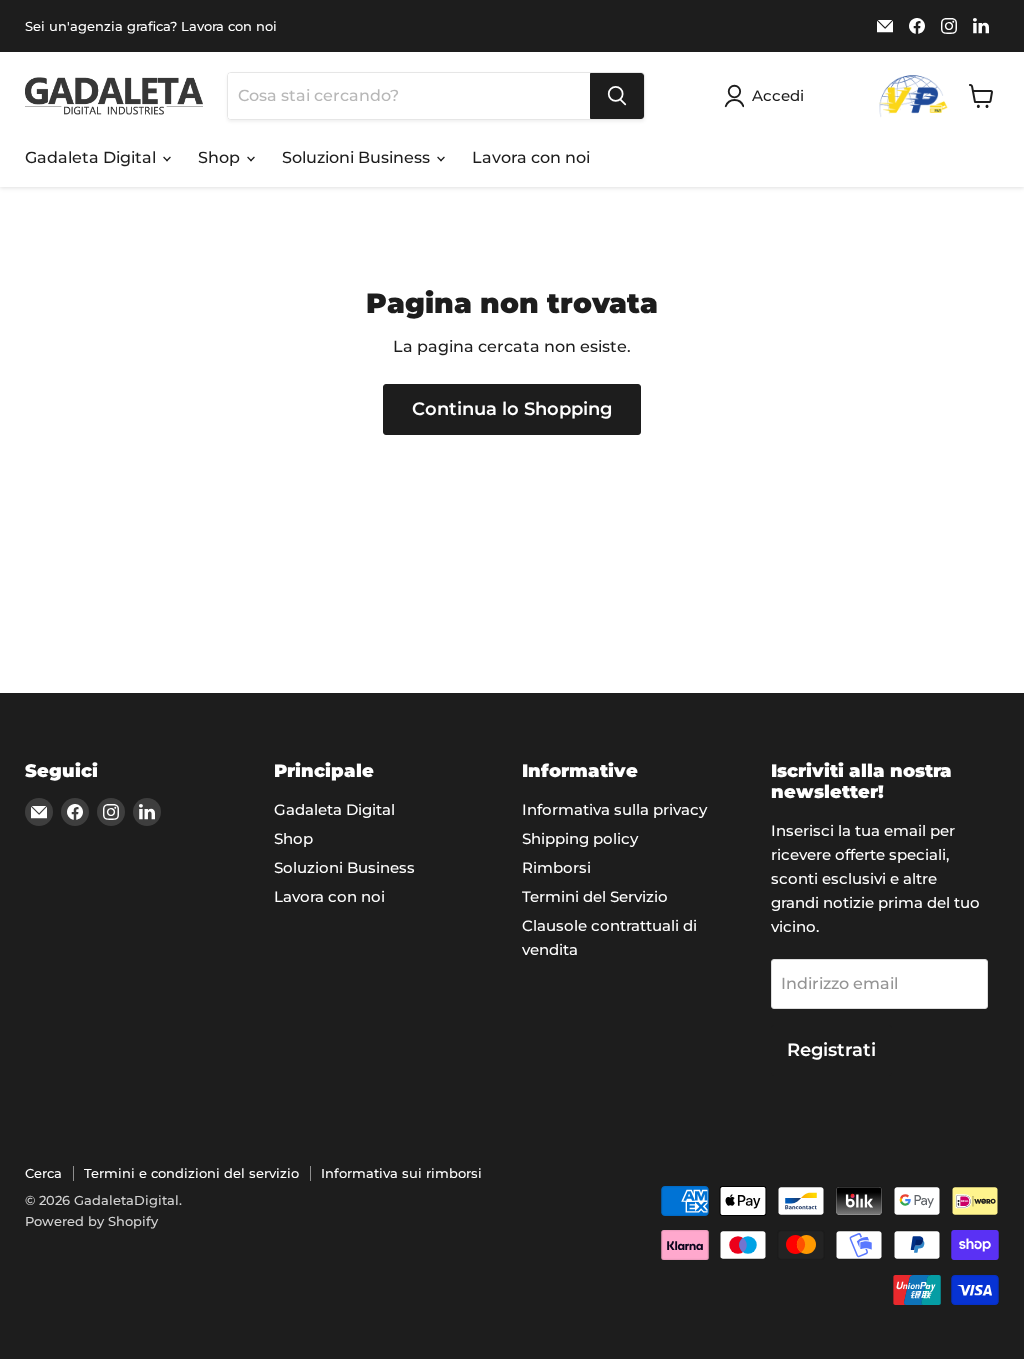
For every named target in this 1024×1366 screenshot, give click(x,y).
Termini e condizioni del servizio (191, 1173)
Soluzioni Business (358, 157)
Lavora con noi (531, 157)
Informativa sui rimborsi (401, 1173)
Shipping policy (580, 838)
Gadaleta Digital (92, 157)
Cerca (43, 1173)
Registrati (831, 1050)
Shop (221, 157)
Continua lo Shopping (512, 409)
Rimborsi (556, 867)
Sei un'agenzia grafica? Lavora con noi (151, 26)
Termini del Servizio (595, 896)
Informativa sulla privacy (614, 809)
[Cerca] (617, 96)
